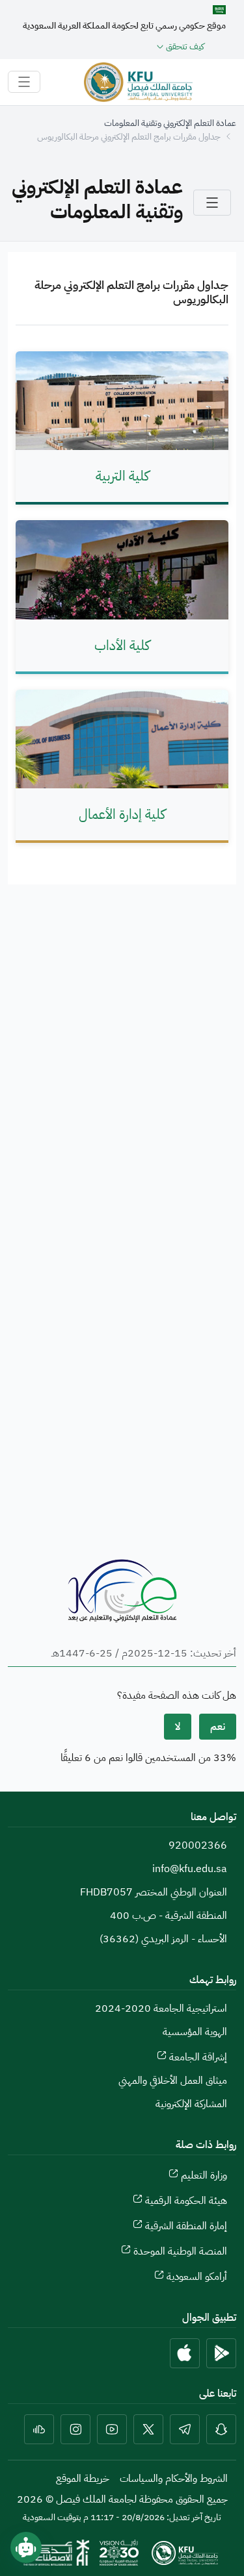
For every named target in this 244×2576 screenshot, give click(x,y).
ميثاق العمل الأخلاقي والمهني (173, 2081)
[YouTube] (112, 2429)
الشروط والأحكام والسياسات (174, 2479)
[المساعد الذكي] (26, 2547)
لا (178, 1727)
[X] (148, 2429)
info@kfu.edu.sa (190, 1869)
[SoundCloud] (39, 2429)
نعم (218, 1727)
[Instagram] (75, 2429)
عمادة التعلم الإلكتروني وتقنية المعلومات (170, 123)
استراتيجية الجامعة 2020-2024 (161, 2008)
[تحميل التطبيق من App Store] (185, 2353)
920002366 (198, 1845)
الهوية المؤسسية (195, 2032)
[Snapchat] (221, 2429)
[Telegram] (185, 2429)
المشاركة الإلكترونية (191, 2104)
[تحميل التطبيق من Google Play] (221, 2353)
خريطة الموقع (83, 2479)
